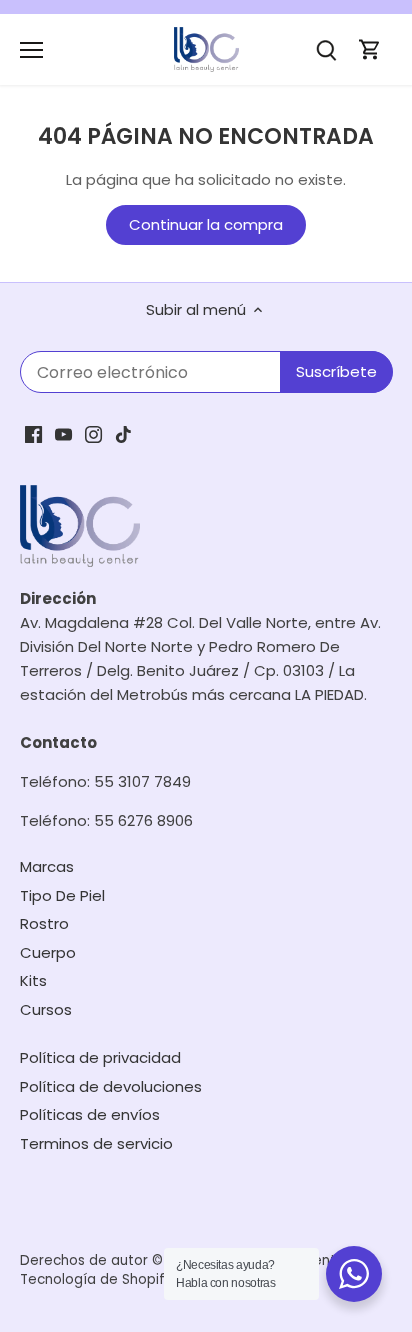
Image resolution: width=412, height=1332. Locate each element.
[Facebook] (33, 432)
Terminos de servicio (96, 1143)
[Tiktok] (123, 432)
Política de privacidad (100, 1057)
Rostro (44, 923)
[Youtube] (63, 432)
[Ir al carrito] (370, 49)
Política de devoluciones (111, 1086)
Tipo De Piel (62, 895)
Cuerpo (48, 952)
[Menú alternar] (31, 50)
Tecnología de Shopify (96, 1279)
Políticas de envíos (90, 1114)
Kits (33, 980)
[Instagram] (93, 432)
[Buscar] (326, 49)
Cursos (46, 1009)
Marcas (47, 866)
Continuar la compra (206, 224)
